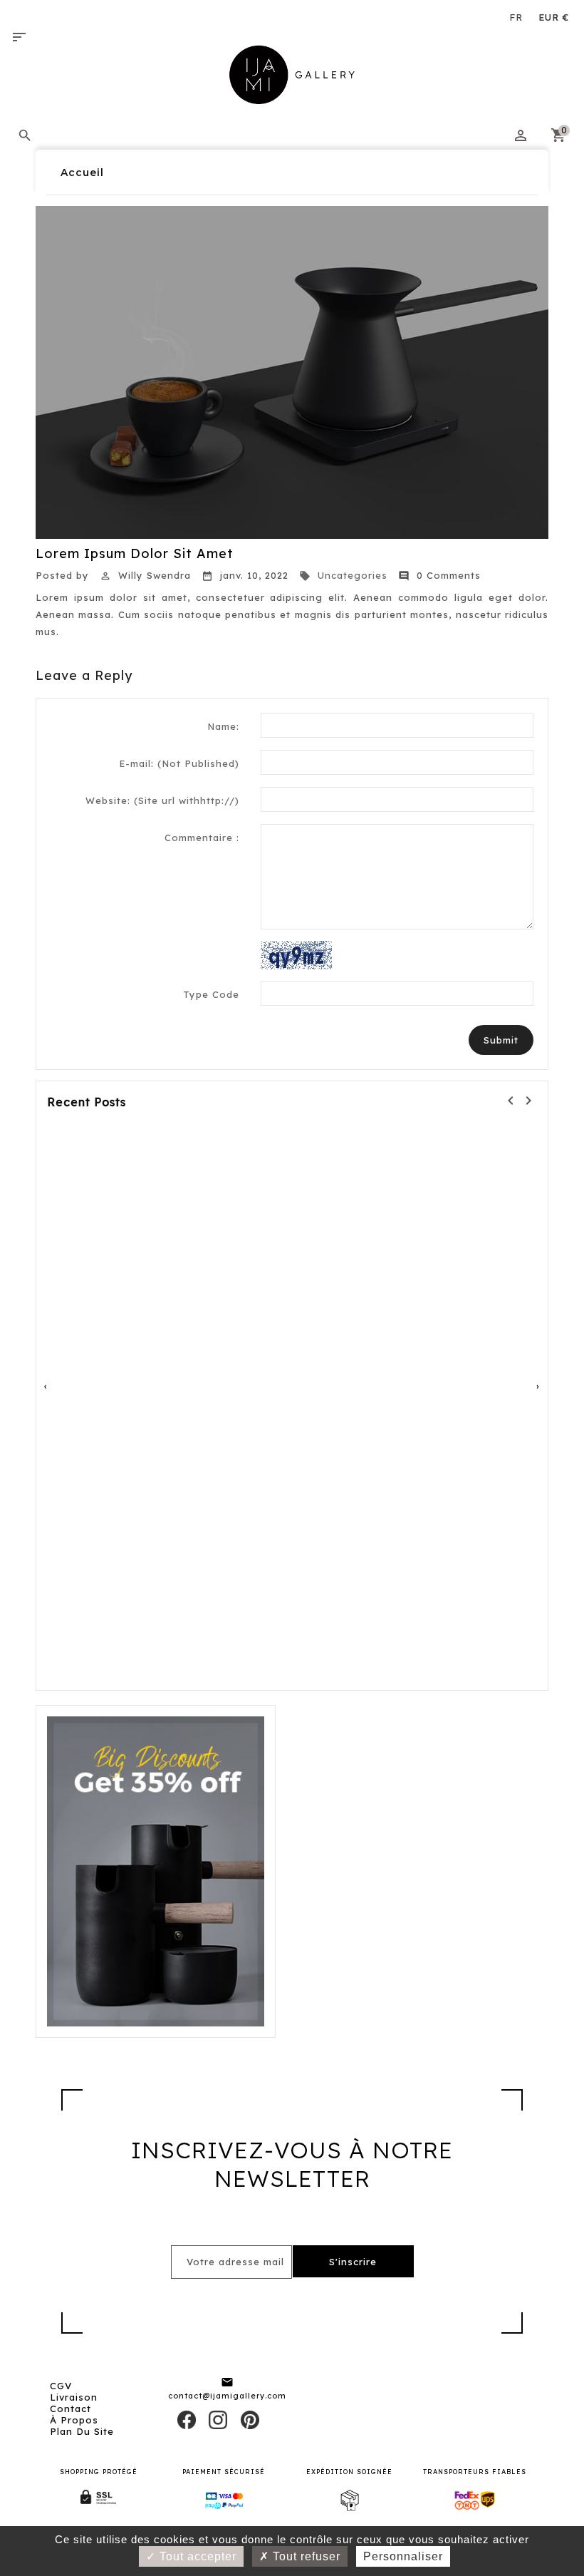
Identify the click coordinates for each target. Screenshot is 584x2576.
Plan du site (82, 2431)
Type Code (211, 994)
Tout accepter (196, 2556)
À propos (74, 2420)
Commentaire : (202, 838)
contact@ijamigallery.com (227, 2396)
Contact (71, 2408)
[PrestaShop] (156, 1870)
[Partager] (187, 2419)
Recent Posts (87, 1102)
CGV (61, 2386)
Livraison (74, 2397)
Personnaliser (403, 2556)
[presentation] (46, 1386)
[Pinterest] (250, 2419)
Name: (223, 726)
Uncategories (343, 575)
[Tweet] (218, 2419)
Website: (162, 800)
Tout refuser (305, 2556)
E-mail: (179, 763)
